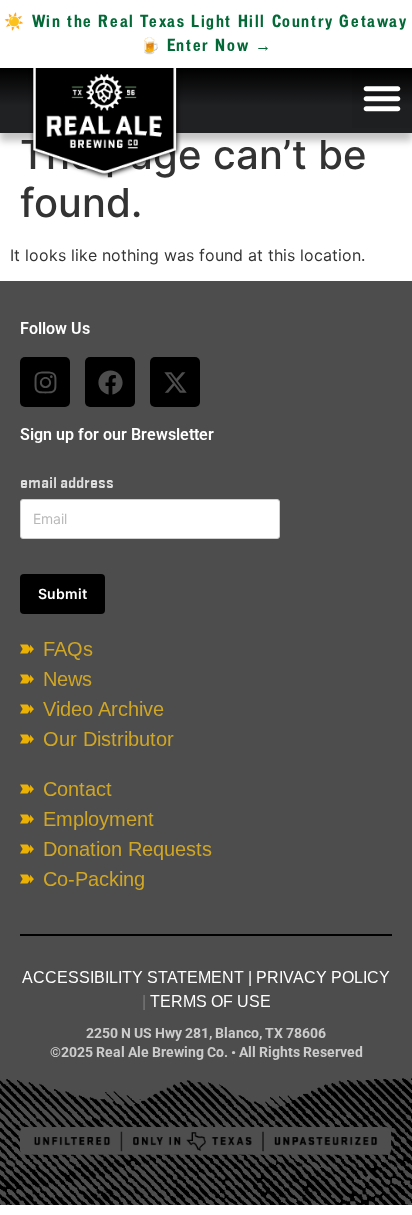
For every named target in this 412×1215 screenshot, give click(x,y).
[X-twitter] (175, 382)
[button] (382, 98)
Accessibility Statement (133, 977)
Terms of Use (210, 1001)
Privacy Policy (323, 977)
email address (67, 482)
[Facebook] (110, 382)
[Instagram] (45, 382)
